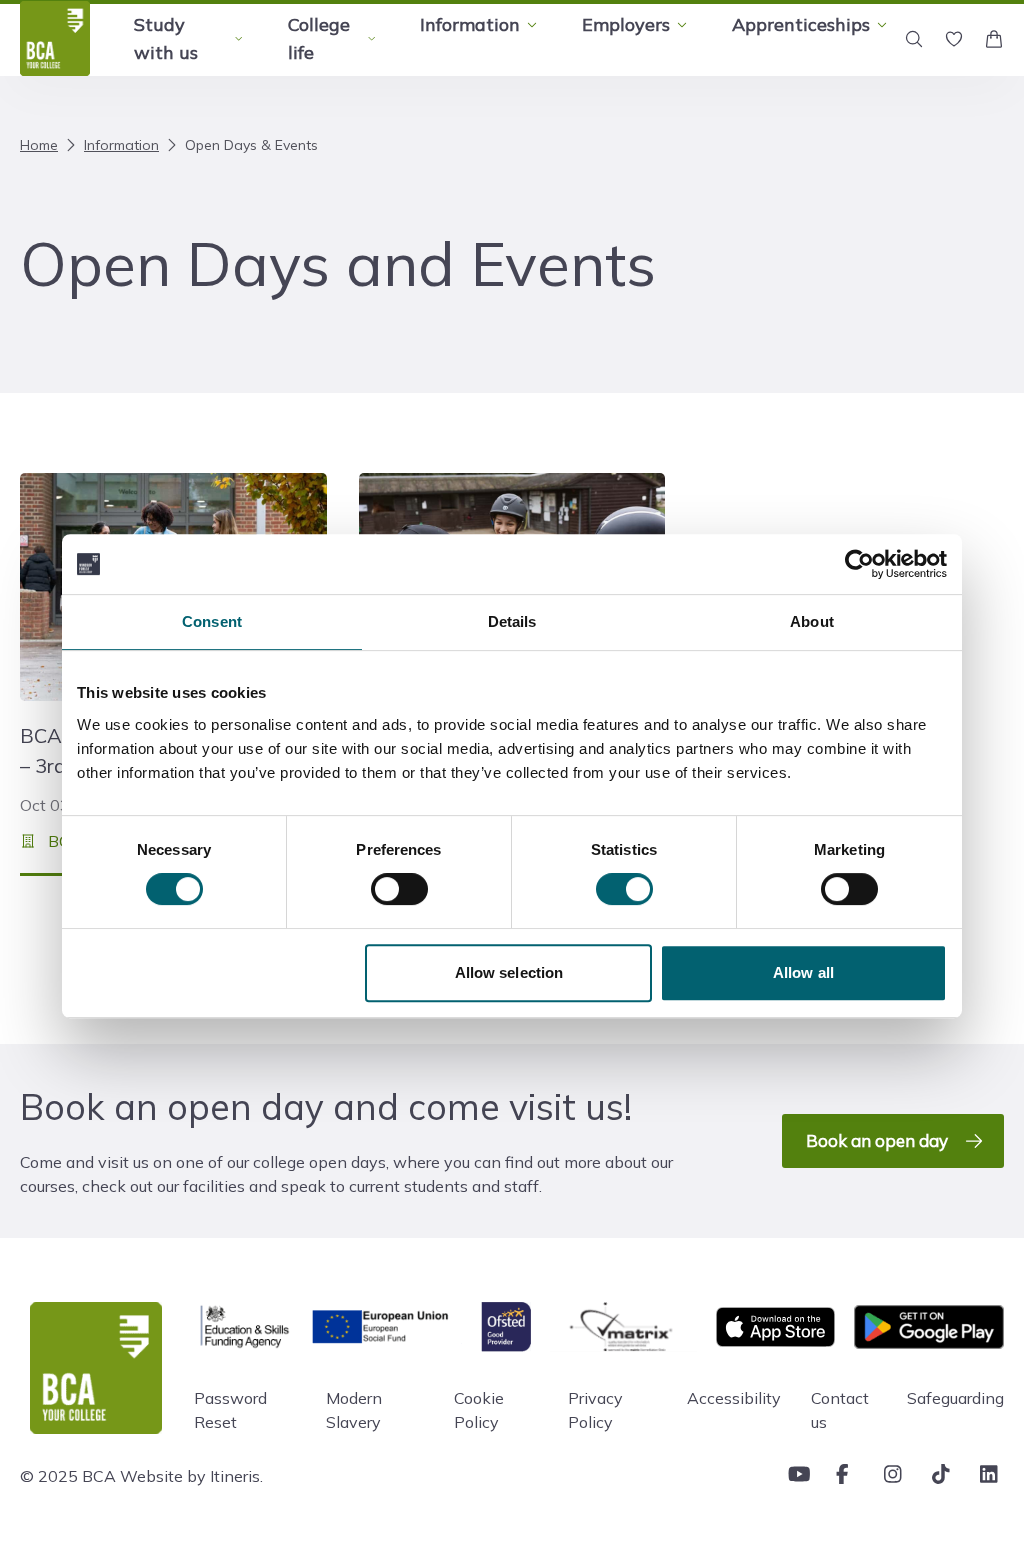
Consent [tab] (212, 621)
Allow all (803, 972)
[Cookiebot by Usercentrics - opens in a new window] (859, 564)
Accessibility (734, 1398)
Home (39, 145)
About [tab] (812, 621)
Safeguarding (955, 1398)
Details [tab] (512, 621)
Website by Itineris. (191, 1476)
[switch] (399, 889)
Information (121, 145)
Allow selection (509, 972)
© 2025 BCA (68, 1476)
